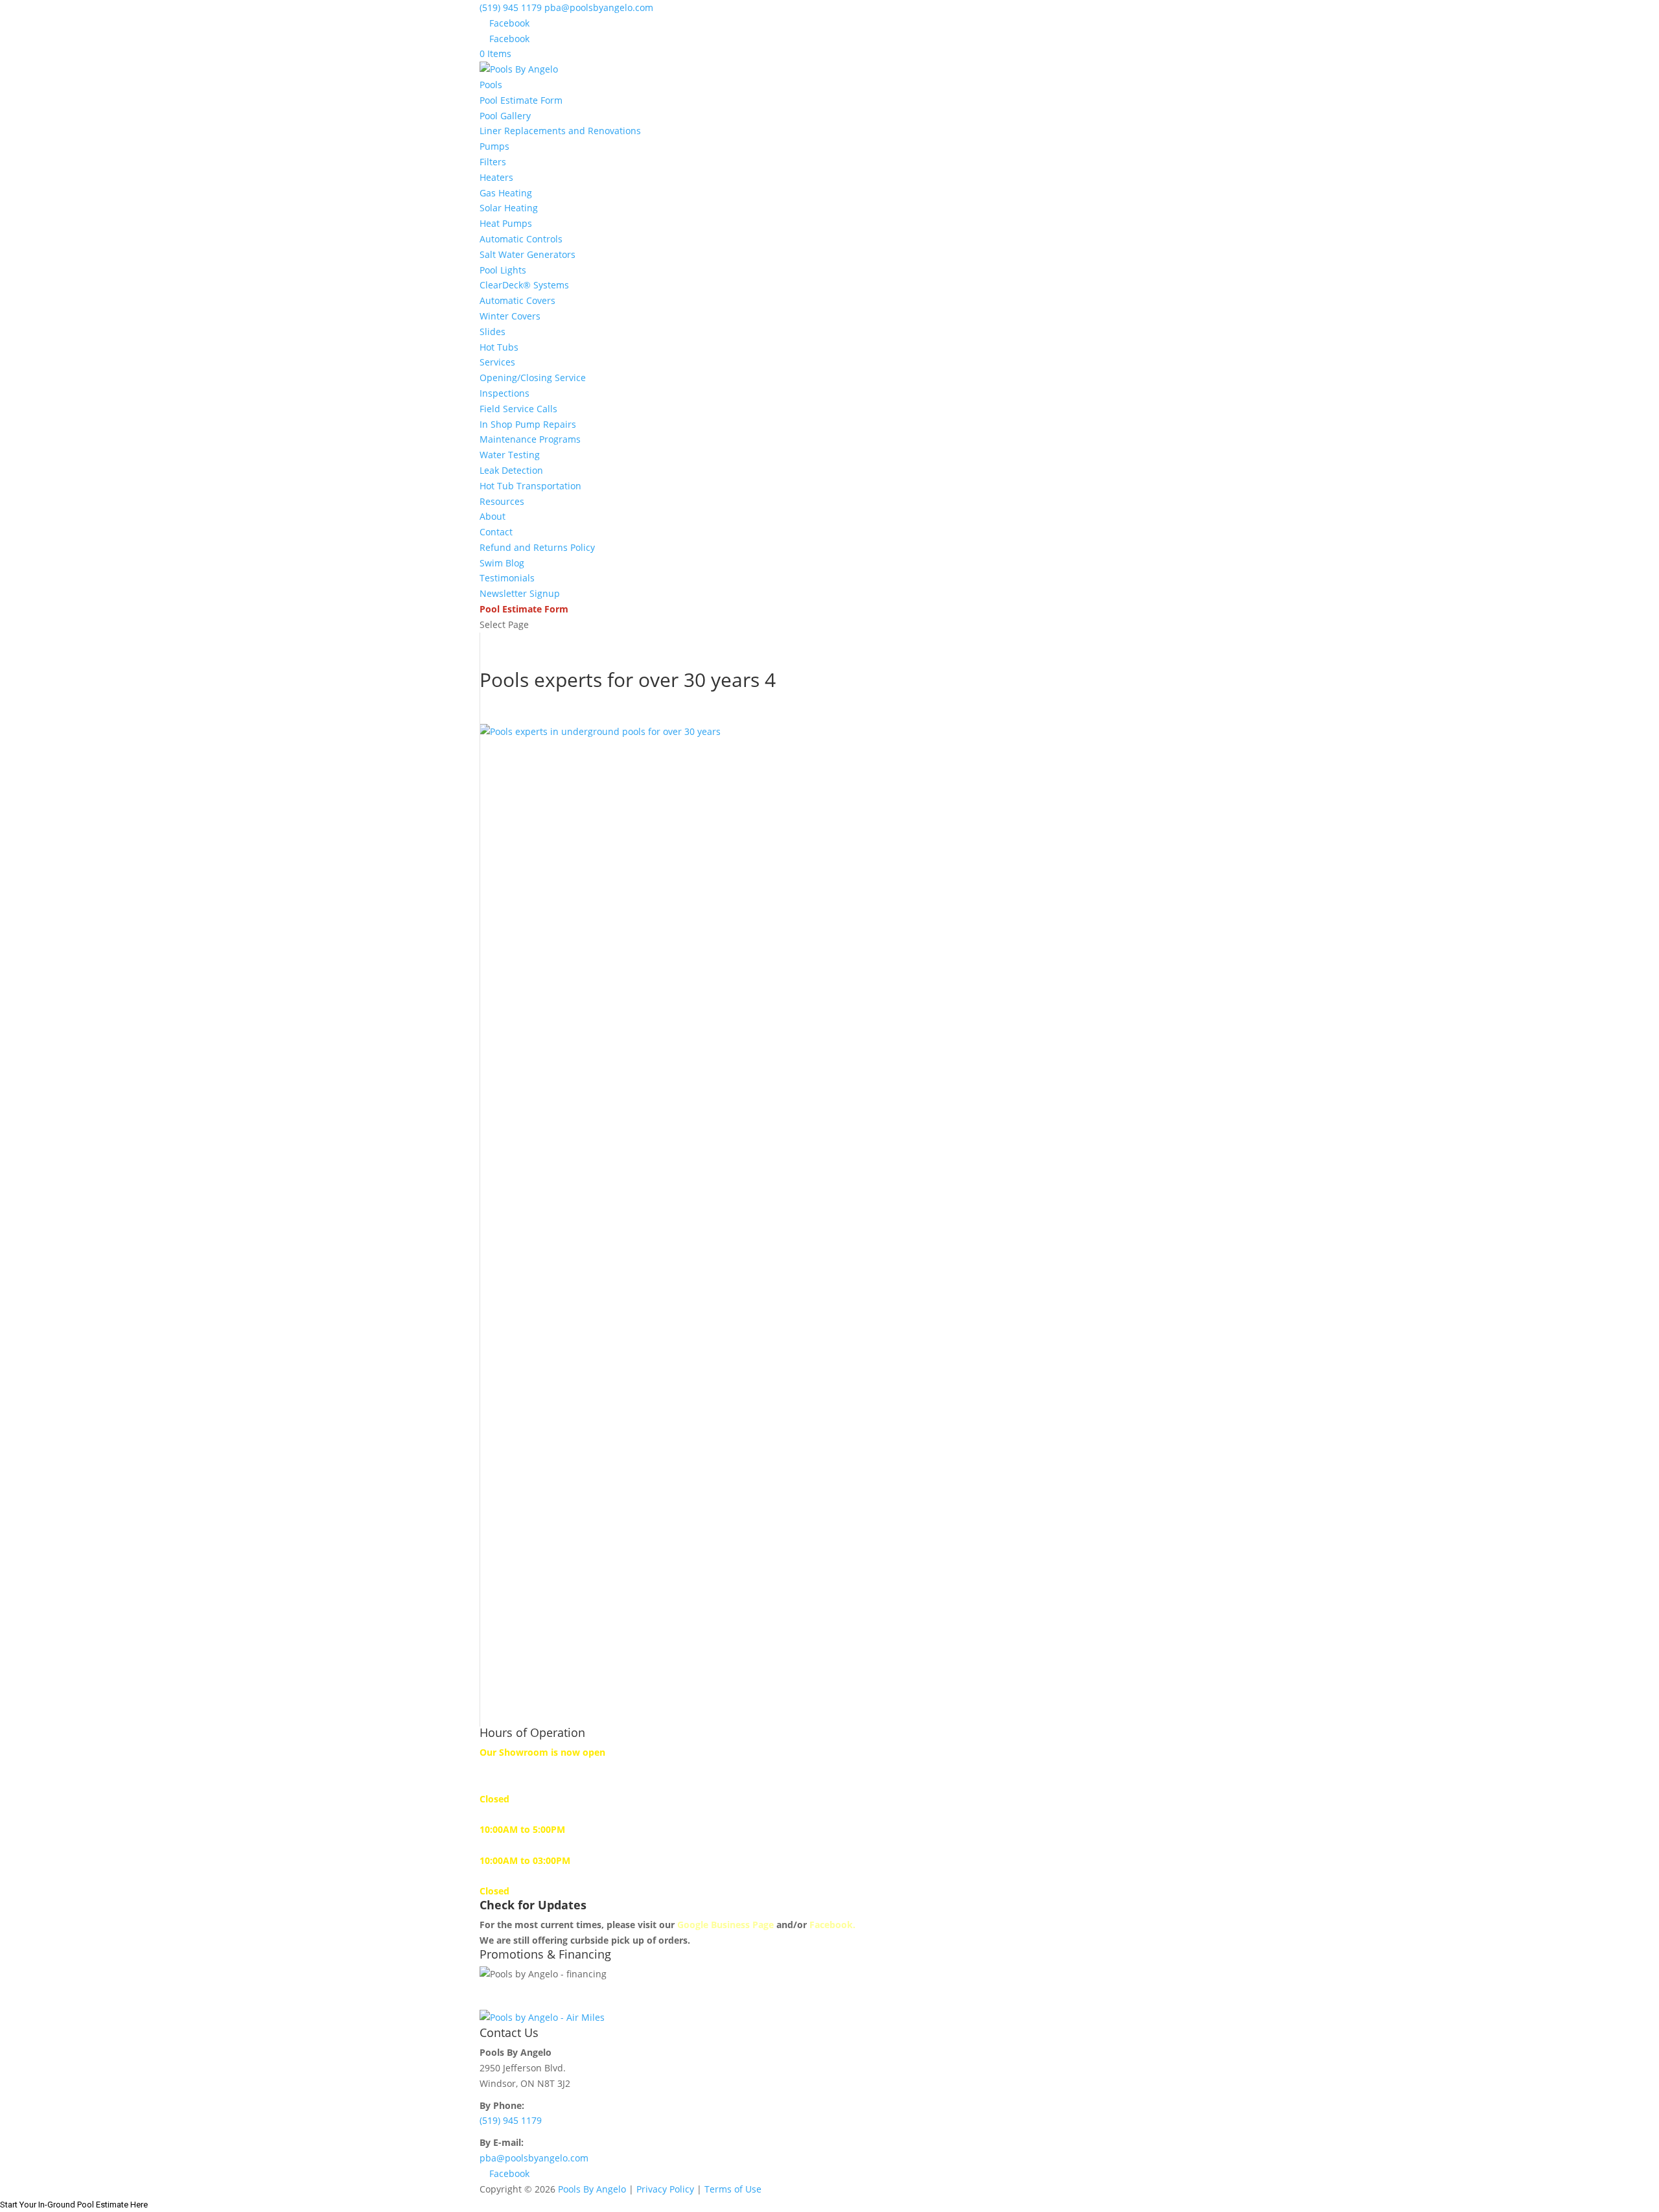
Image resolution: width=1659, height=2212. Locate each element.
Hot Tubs (499, 347)
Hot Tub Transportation (530, 486)
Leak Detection (511, 470)
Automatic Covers (517, 300)
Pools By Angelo (592, 2189)
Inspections (505, 393)
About (493, 516)
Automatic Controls (521, 239)
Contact (496, 532)
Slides (493, 332)
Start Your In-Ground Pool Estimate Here (74, 2205)
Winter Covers (510, 316)
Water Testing (510, 455)
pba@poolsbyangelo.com (534, 2158)
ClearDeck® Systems (524, 285)
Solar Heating (509, 208)
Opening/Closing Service (533, 378)
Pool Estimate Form (521, 100)
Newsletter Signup (520, 593)
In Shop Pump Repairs (528, 424)
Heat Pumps (506, 223)
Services (497, 362)
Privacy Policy (665, 2189)
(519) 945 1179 (511, 7)
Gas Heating (506, 193)
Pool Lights (503, 270)
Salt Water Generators (528, 254)
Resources (502, 501)
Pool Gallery (505, 116)
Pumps (494, 146)
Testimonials (507, 578)
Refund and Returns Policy (537, 547)
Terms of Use (733, 2189)
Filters (493, 162)
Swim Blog (502, 563)
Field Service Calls (518, 409)
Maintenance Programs (530, 439)
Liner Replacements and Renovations (560, 131)
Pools (491, 85)
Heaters (496, 177)
